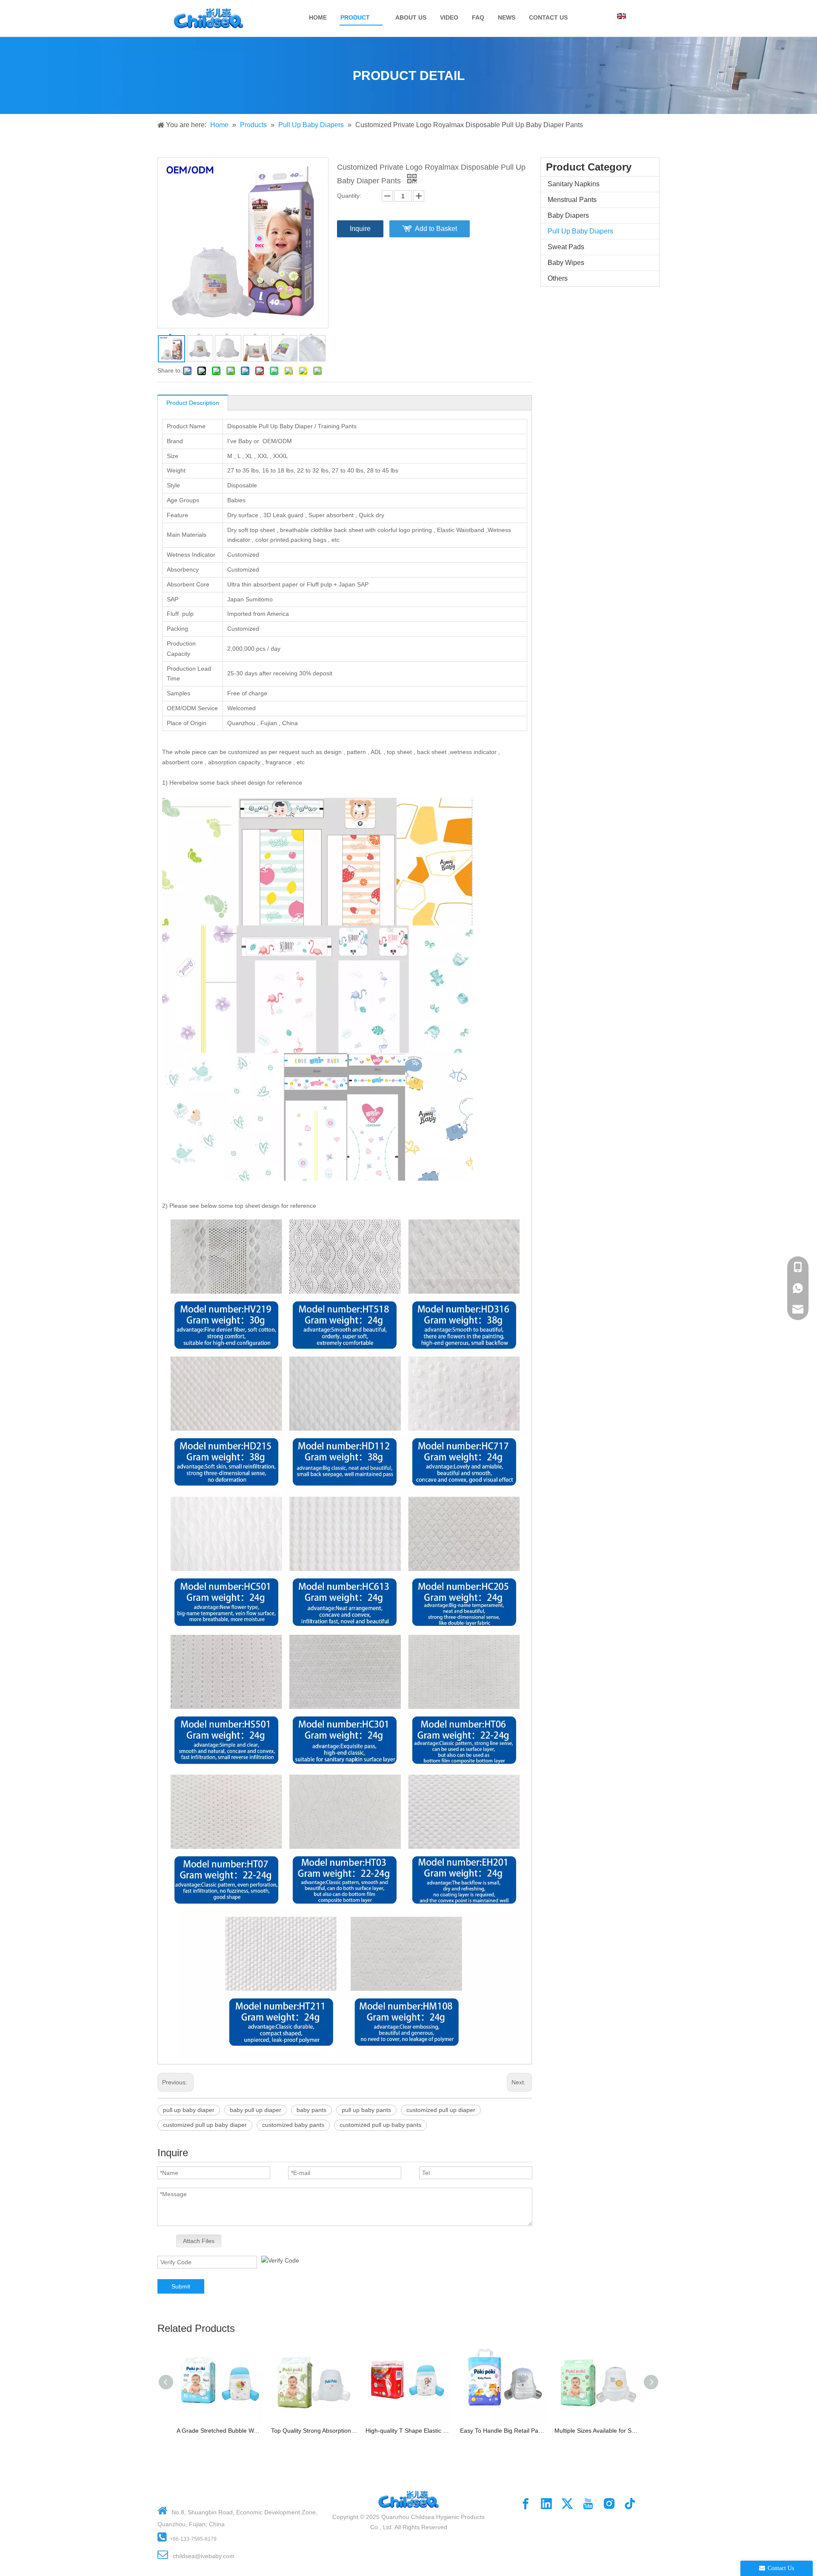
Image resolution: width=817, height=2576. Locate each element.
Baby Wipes (566, 263)
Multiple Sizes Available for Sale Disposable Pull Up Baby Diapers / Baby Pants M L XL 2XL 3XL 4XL (597, 2431)
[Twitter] (567, 2504)
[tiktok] (630, 2504)
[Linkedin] (546, 2504)
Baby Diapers (568, 215)
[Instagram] (609, 2504)
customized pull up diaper (441, 2110)
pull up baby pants (366, 2110)
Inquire (360, 229)
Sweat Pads (566, 247)
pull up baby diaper (189, 2110)
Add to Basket (436, 229)
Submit (181, 2286)
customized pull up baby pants (380, 2125)
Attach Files (199, 2241)
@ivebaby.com (215, 2556)
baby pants (311, 2110)
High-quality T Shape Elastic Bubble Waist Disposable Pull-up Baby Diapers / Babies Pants (408, 2431)
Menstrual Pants (572, 200)
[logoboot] (408, 2487)
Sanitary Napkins (574, 184)
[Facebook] (526, 2504)
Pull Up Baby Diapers (580, 231)
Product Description (193, 403)
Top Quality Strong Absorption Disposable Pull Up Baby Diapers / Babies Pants (314, 2431)
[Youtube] (588, 2504)
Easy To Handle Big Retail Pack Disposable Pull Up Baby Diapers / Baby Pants (503, 2431)
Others (558, 278)
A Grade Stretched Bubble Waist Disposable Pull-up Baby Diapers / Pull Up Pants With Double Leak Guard (220, 2431)
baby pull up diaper (256, 2110)
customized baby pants (293, 2125)
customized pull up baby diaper (205, 2125)
